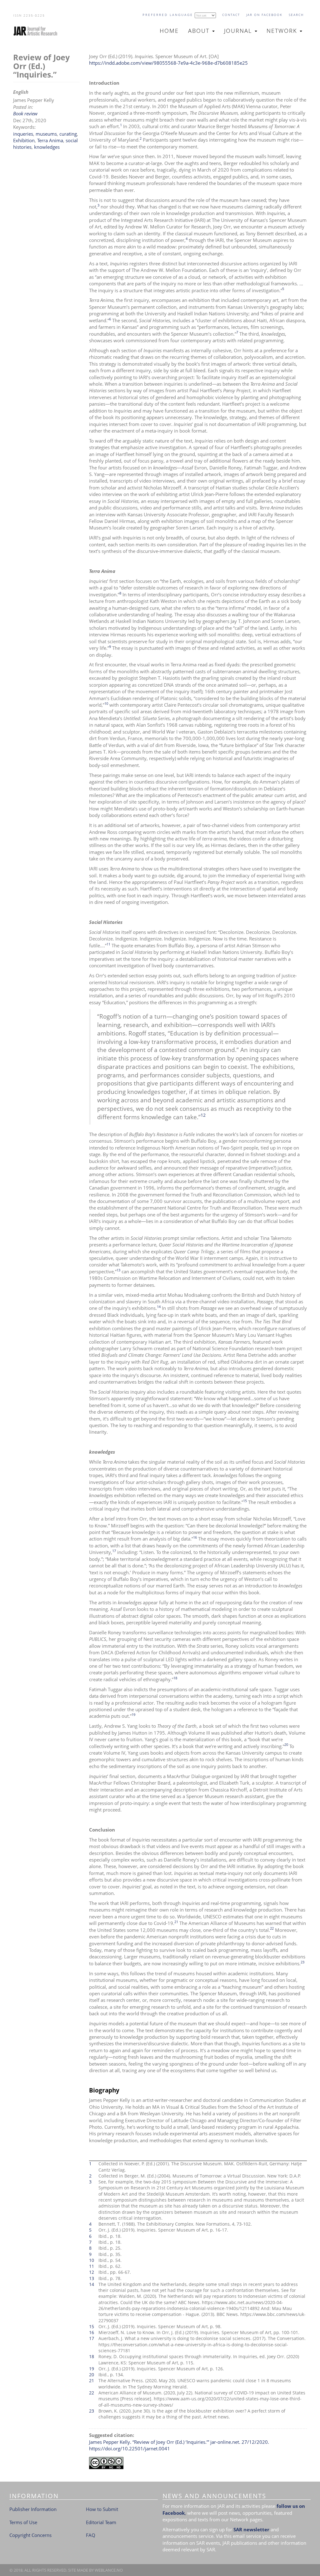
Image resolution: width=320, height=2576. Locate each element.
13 (118, 1270)
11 (108, 944)
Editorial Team (101, 2522)
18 (175, 1678)
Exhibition (24, 140)
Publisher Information (33, 2509)
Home (169, 31)
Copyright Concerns (30, 2535)
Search (296, 15)
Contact (231, 15)
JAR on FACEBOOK (264, 15)
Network (283, 31)
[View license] (198, 2463)
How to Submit (102, 2509)
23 (302, 1962)
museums (46, 134)
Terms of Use (23, 2522)
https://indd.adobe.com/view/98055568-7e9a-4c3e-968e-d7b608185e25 (168, 63)
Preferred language (168, 15)
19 (133, 1714)
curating (68, 134)
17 (114, 1551)
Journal (239, 31)
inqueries (23, 134)
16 (195, 1537)
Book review (25, 113)
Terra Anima (50, 140)
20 (286, 1744)
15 (245, 1501)
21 (176, 1922)
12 (203, 1115)
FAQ (91, 2535)
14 (159, 1307)
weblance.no (109, 2570)
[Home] (38, 31)
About (200, 31)
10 (106, 703)
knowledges (47, 147)
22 (272, 1928)
